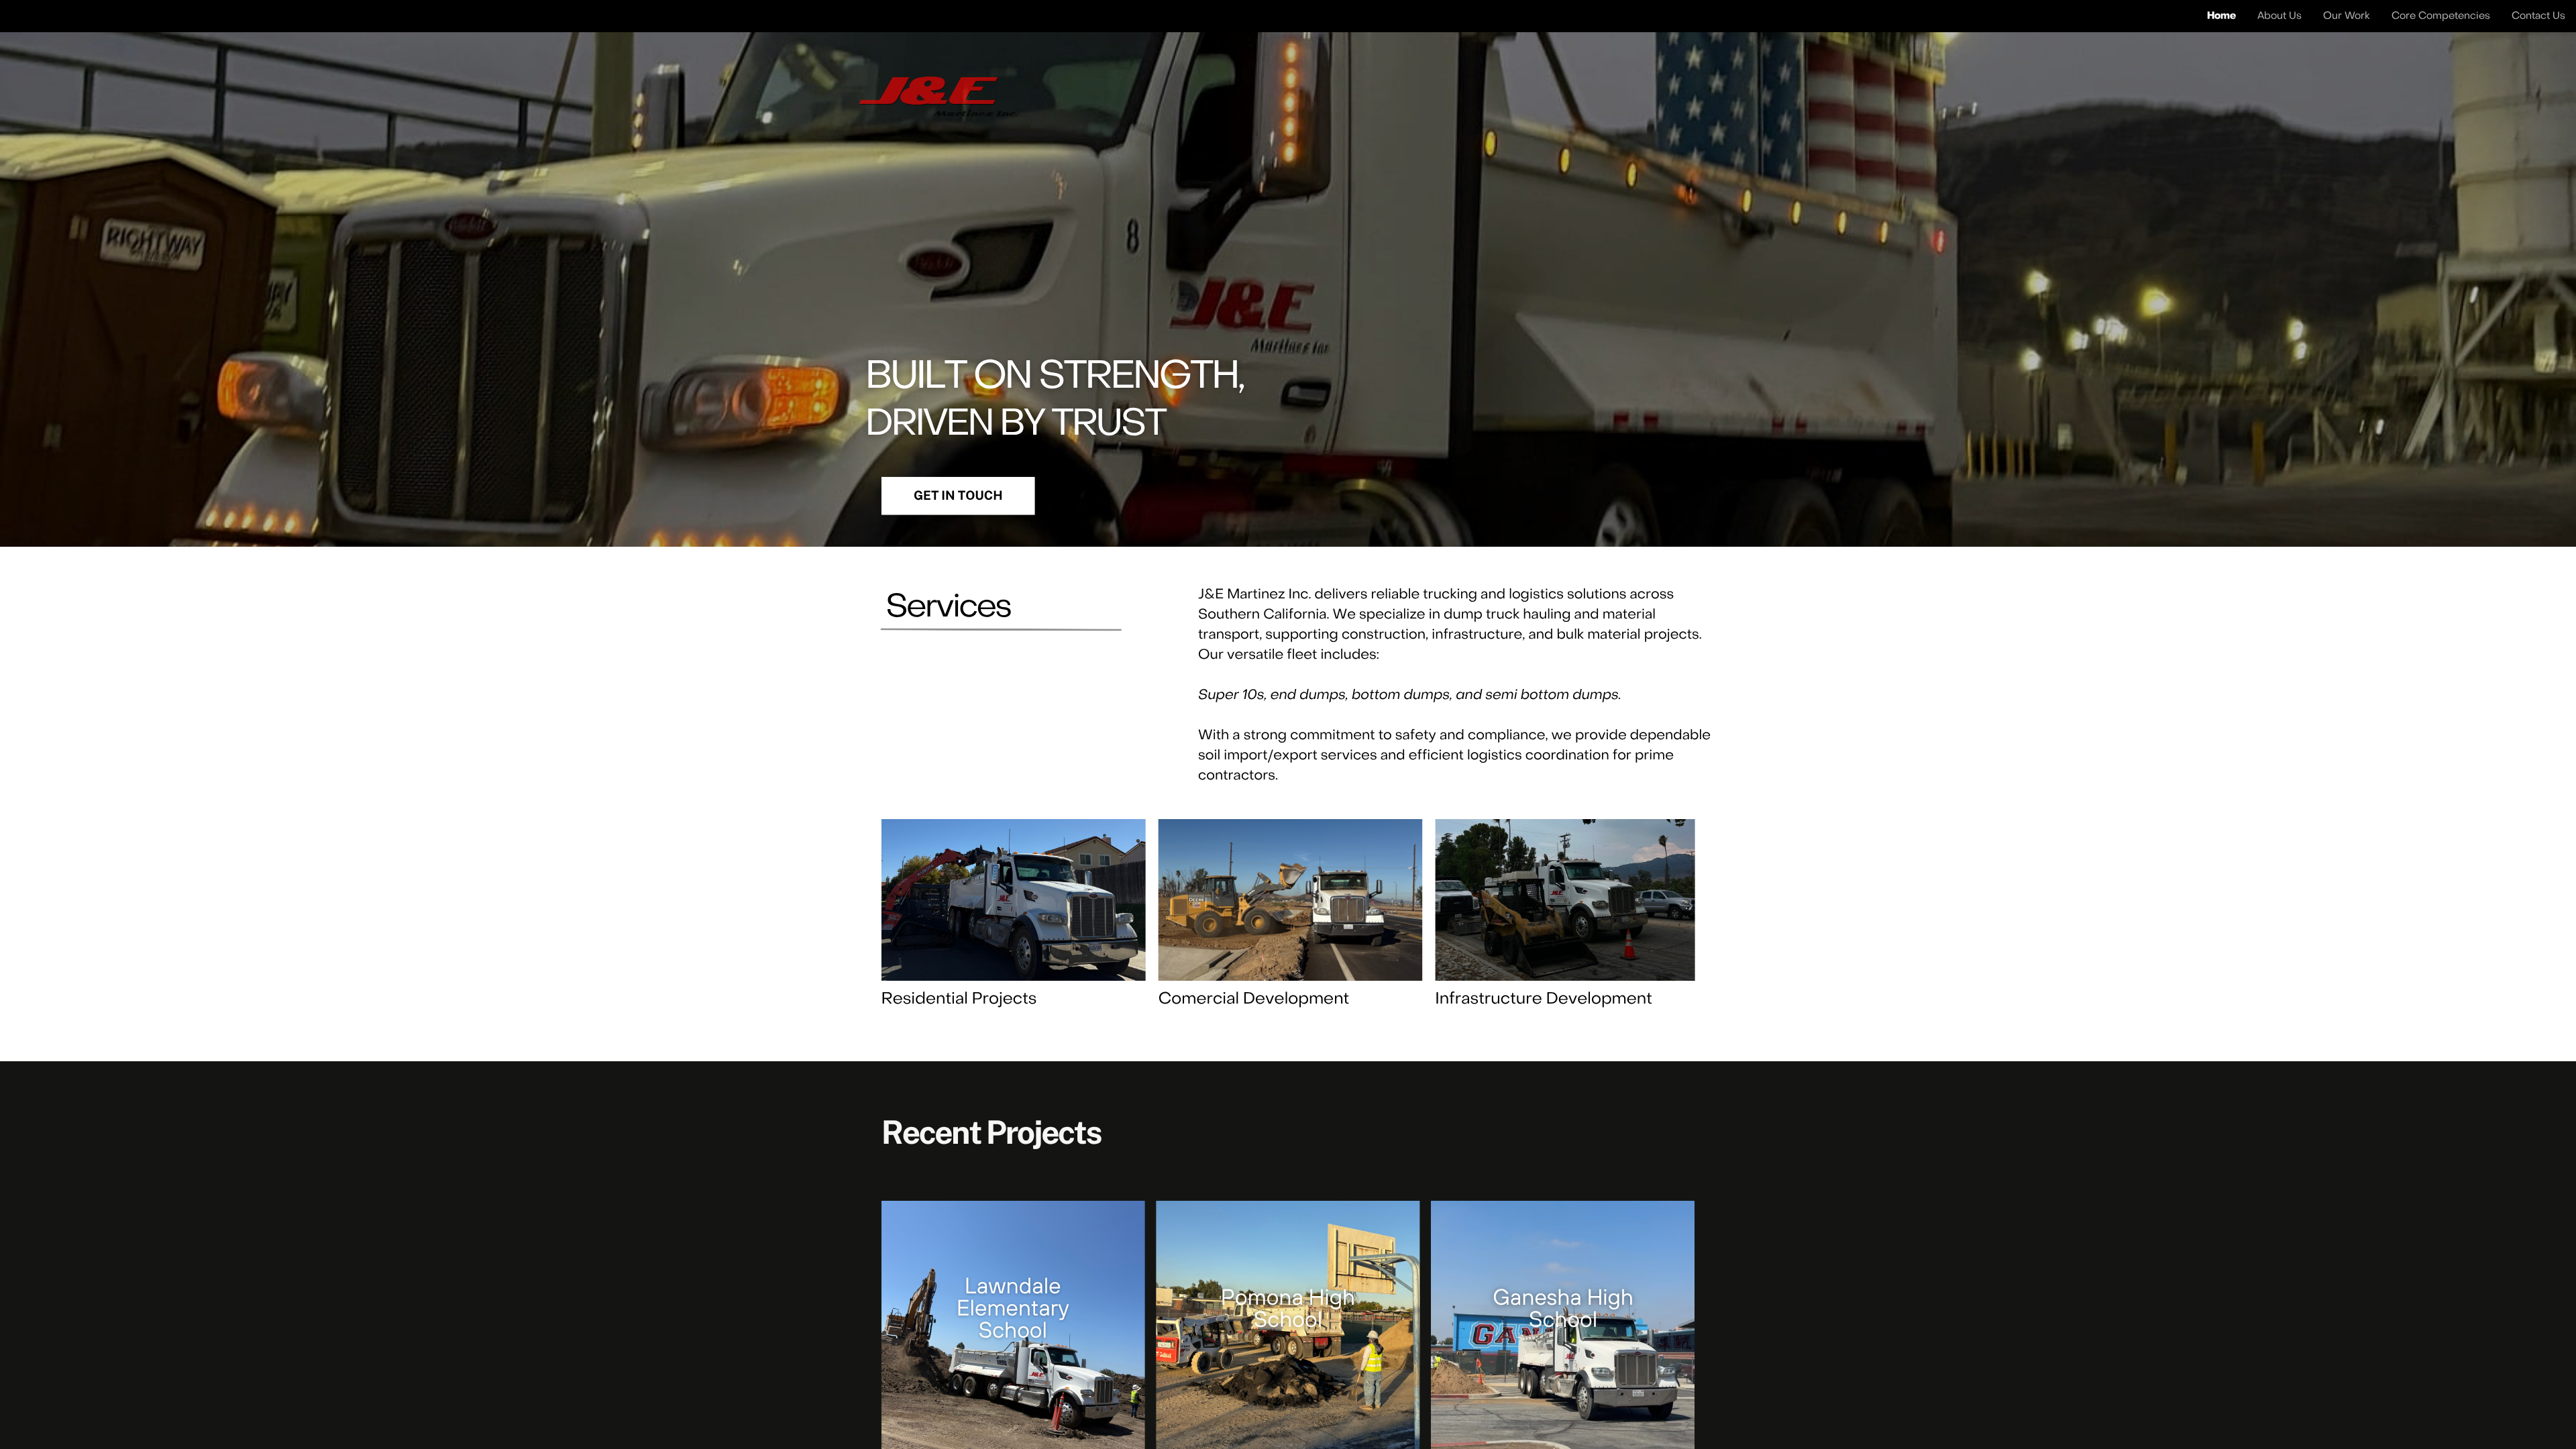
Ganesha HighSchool (1563, 1308)
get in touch (958, 496)
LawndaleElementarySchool (1013, 1307)
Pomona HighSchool (1288, 1308)
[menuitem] (2221, 15)
